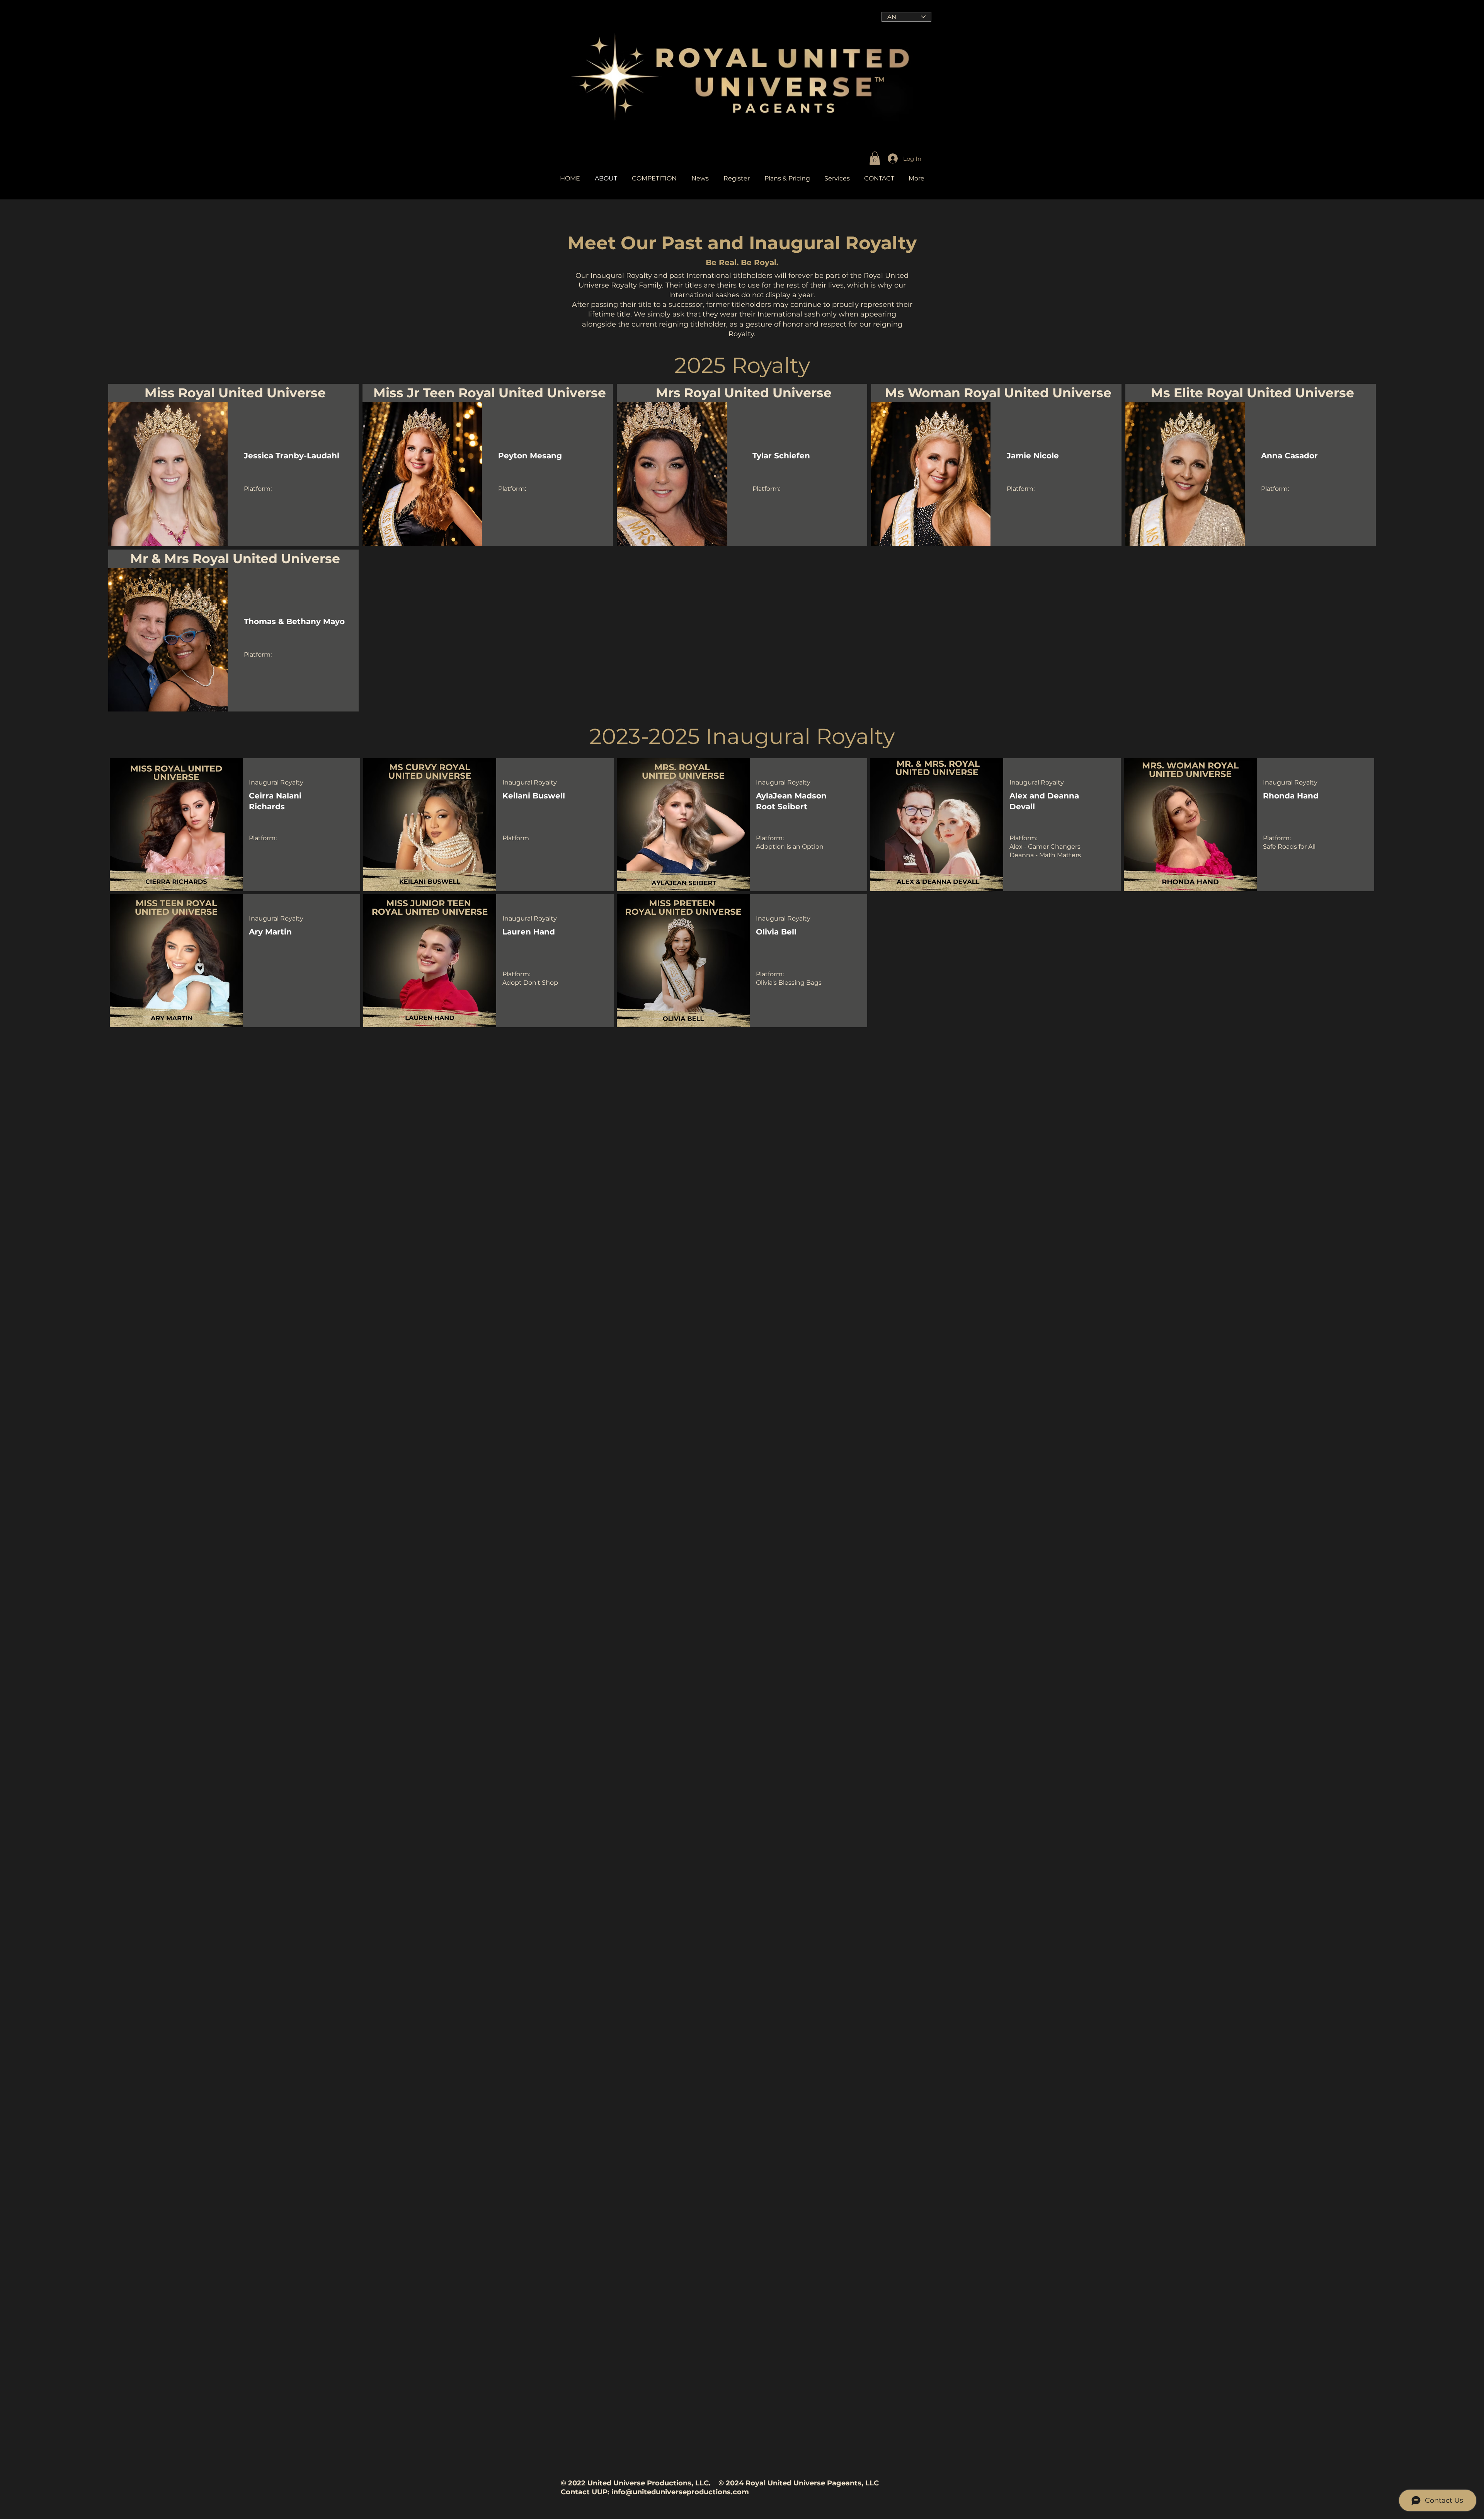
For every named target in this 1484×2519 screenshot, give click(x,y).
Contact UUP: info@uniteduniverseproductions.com (655, 2492)
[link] (875, 158)
